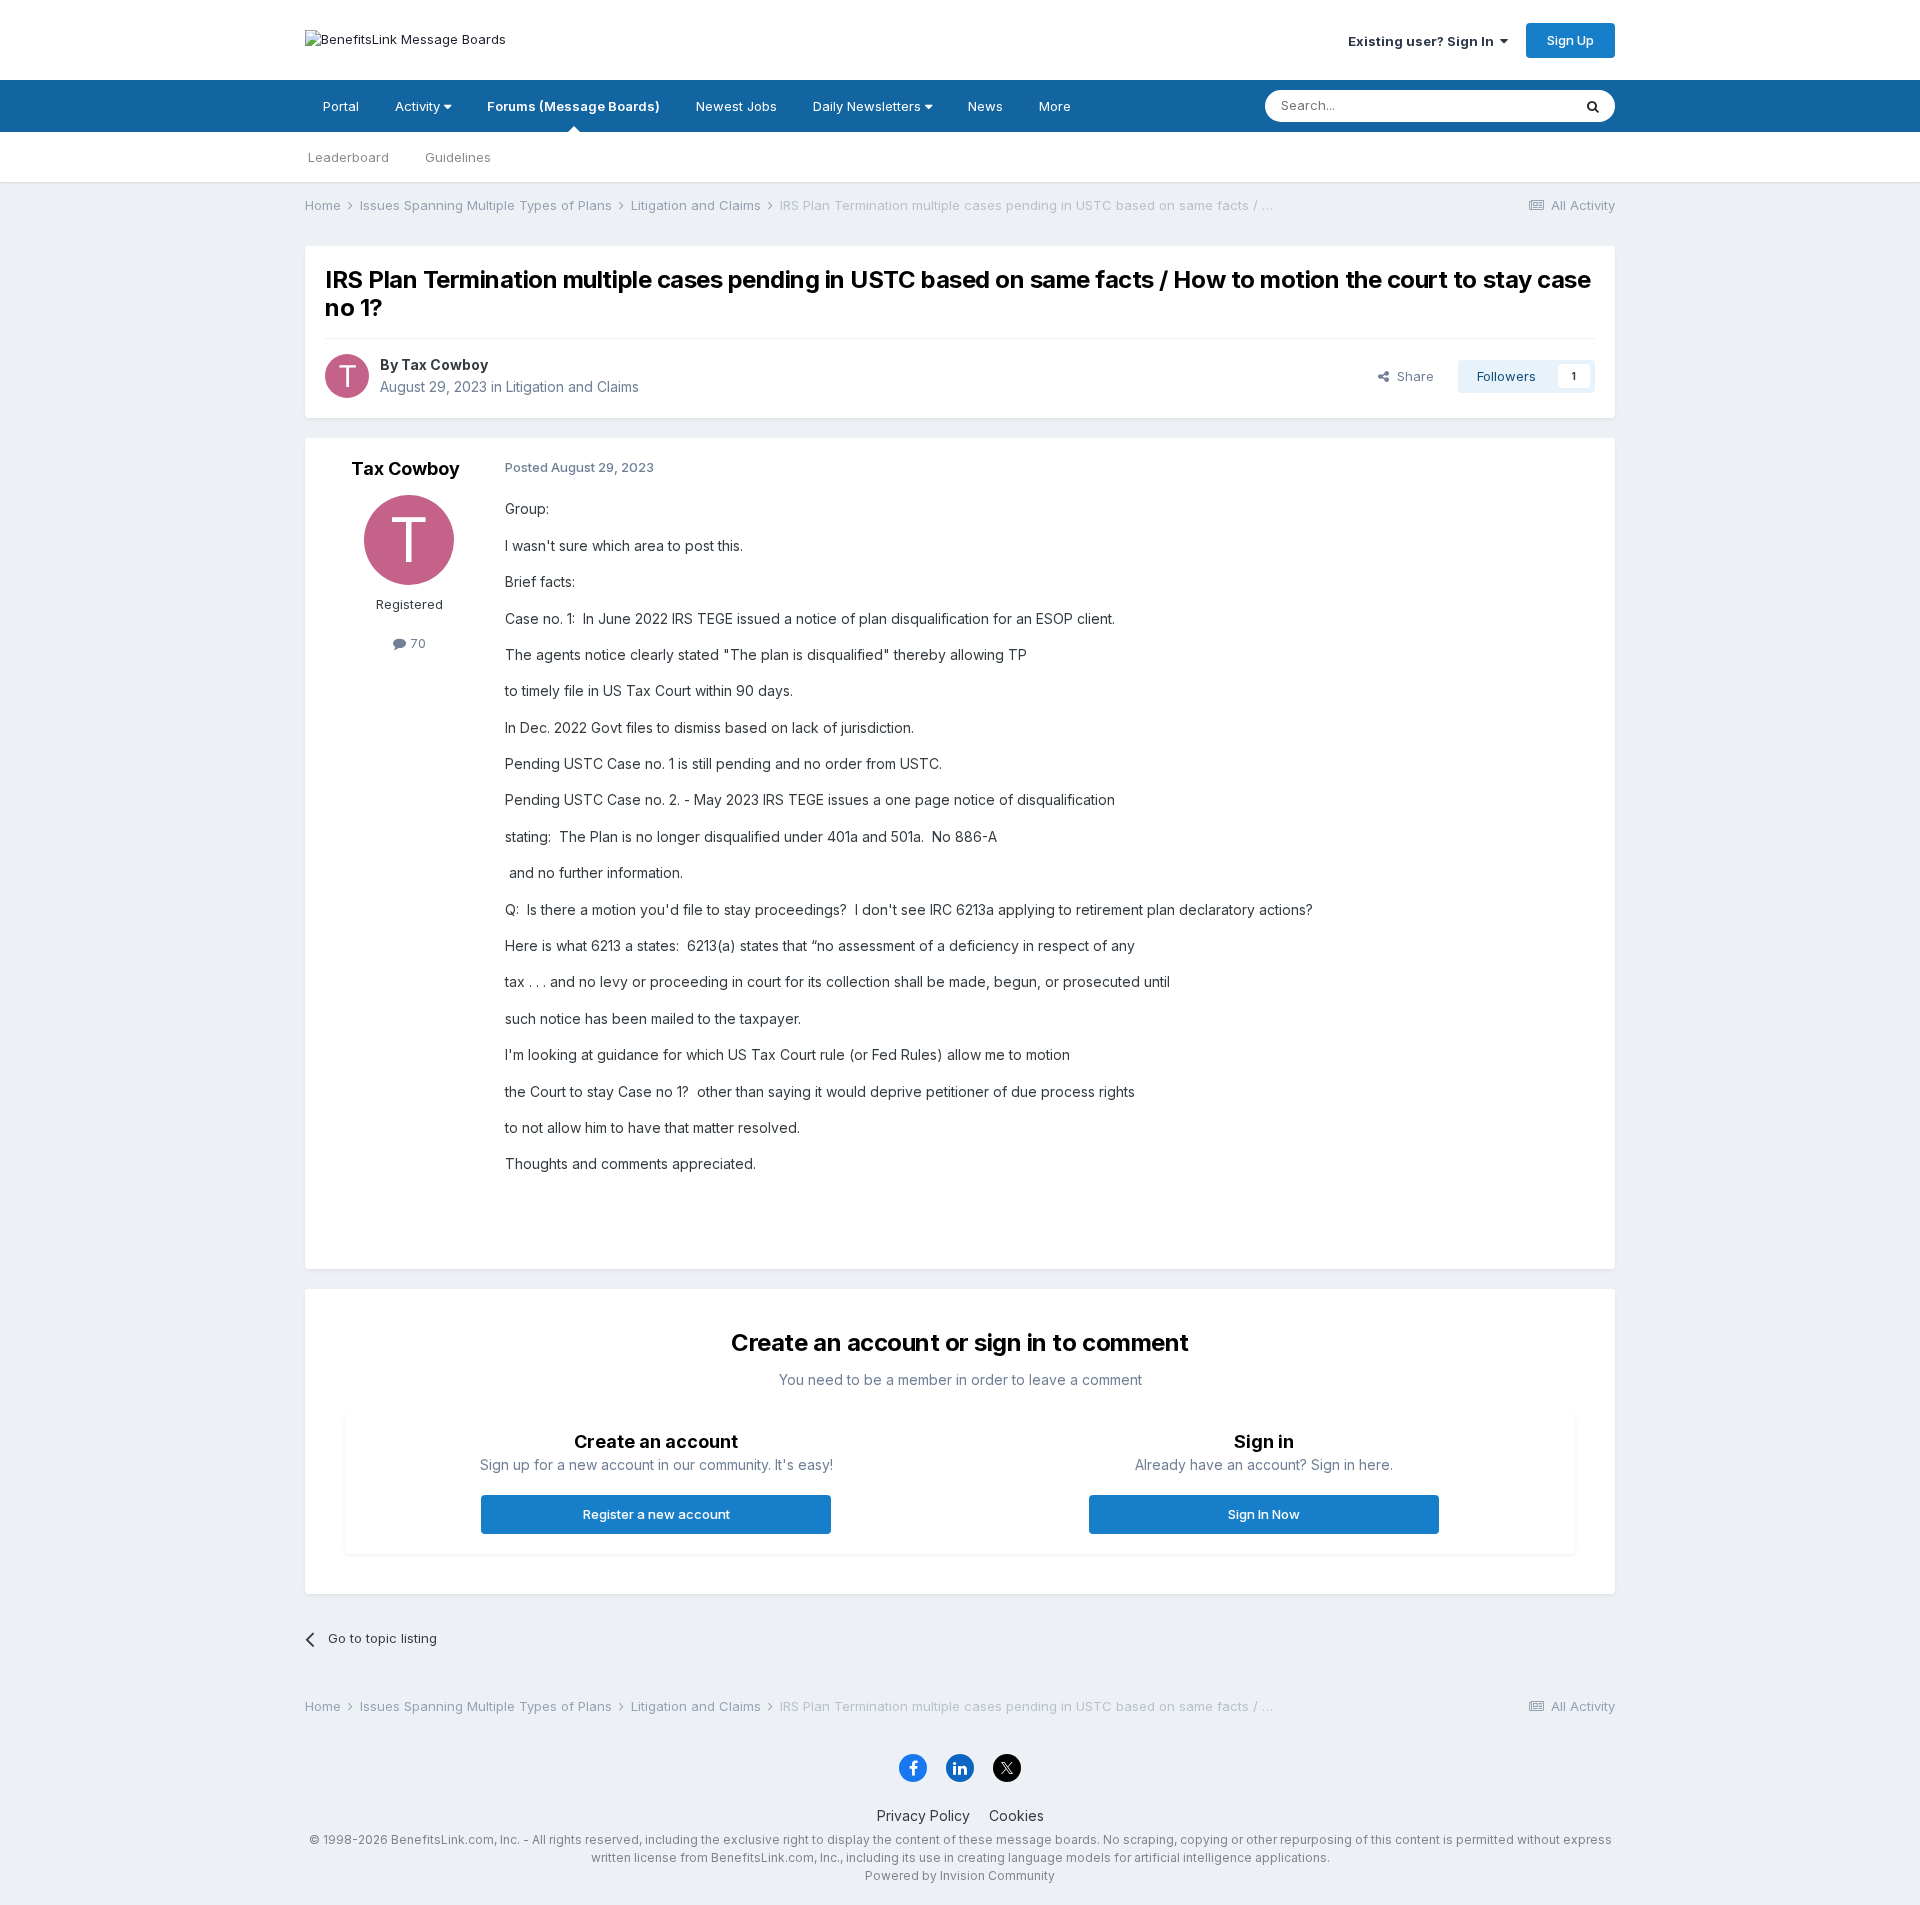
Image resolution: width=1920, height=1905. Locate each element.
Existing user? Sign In (1424, 41)
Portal (341, 106)
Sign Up (1570, 40)
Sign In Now (1264, 1514)
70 (416, 643)
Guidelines (458, 157)
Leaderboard (348, 157)
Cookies (1016, 1815)
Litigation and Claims (572, 386)
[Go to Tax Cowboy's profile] (347, 376)
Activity (419, 106)
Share (1411, 376)
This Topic (1512, 105)
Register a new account (656, 1514)
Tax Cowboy (444, 364)
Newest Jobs (736, 106)
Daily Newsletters (869, 106)
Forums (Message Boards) (573, 106)
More (1055, 106)
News (985, 106)
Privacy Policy (923, 1815)
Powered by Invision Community (960, 1875)
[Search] (1593, 106)
